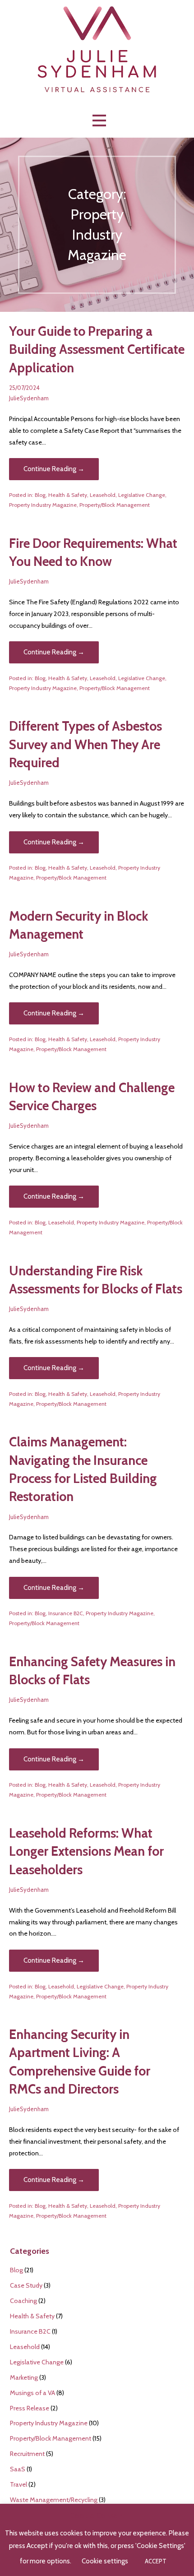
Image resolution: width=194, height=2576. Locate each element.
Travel (18, 2484)
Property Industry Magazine (43, 505)
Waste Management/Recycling (54, 2500)
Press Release (30, 2408)
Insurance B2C (66, 1613)
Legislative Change (142, 495)
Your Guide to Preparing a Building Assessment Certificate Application (97, 349)
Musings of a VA (32, 2393)
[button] (99, 121)
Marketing (24, 2377)
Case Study (26, 2285)
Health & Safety (68, 495)
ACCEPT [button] (156, 2561)
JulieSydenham (29, 398)
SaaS (18, 2469)
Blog (40, 495)
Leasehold (103, 495)
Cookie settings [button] (105, 2561)
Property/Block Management (115, 505)
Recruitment (27, 2454)
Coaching (23, 2301)
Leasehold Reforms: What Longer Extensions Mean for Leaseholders (86, 1851)
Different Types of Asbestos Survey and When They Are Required (85, 744)
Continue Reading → (54, 469)
